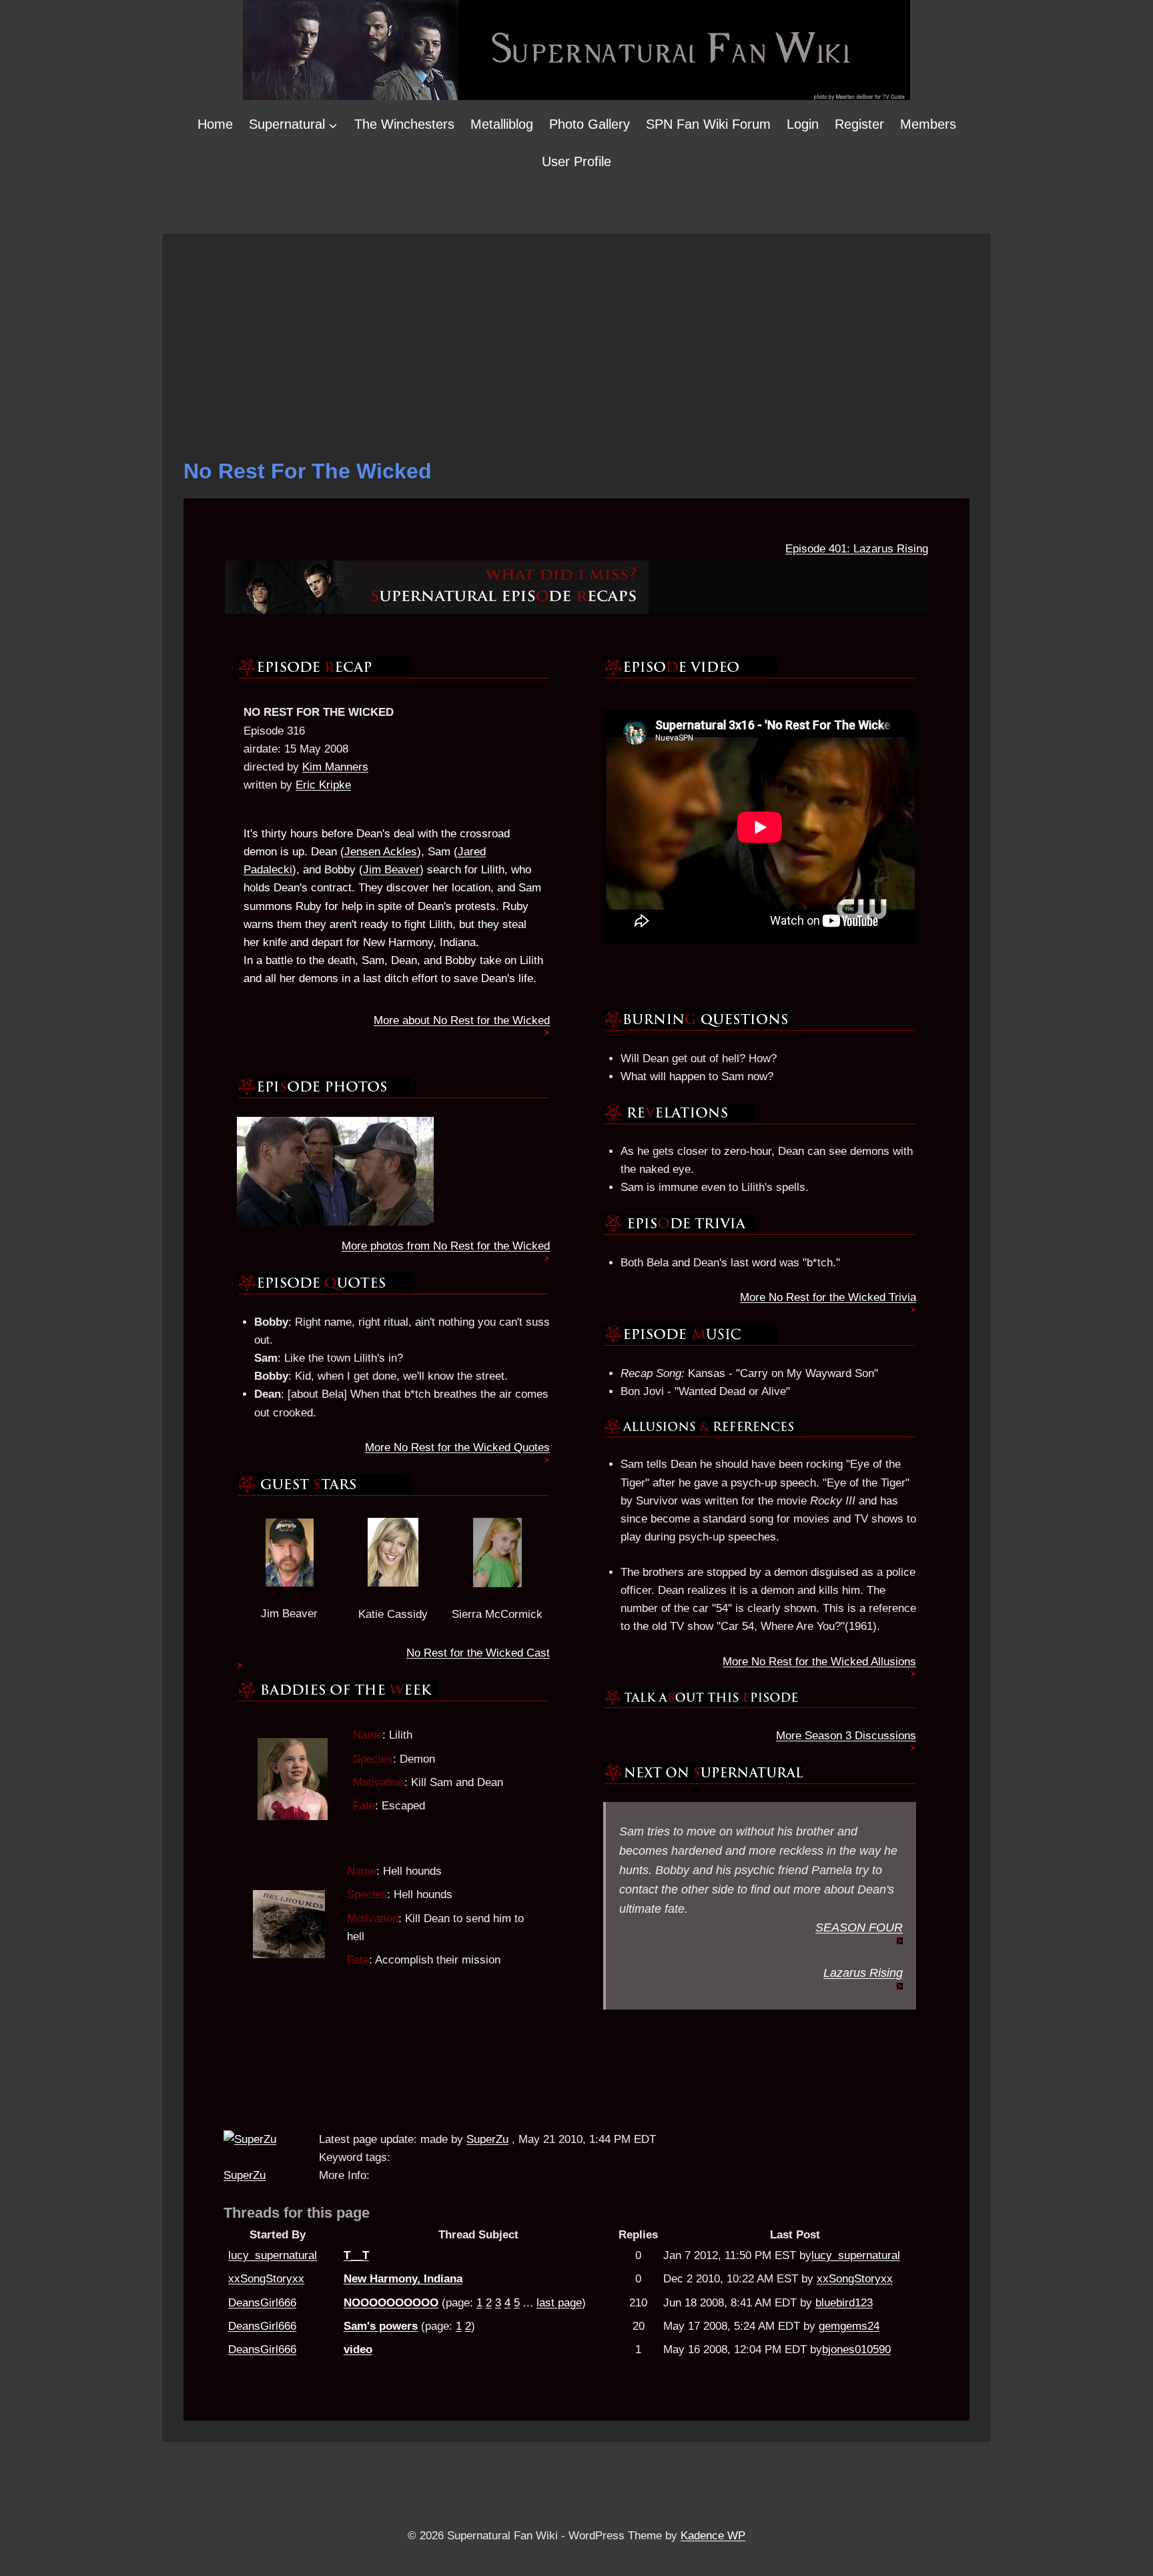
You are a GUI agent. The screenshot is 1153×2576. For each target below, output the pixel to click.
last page (559, 2303)
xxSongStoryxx (266, 2279)
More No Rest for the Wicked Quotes (457, 1447)
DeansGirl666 (262, 2303)
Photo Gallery (590, 124)
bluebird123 (844, 2303)
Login (803, 124)
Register (859, 124)
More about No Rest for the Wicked (462, 1020)
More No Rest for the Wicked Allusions (819, 1662)
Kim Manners (335, 767)
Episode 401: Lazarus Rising (857, 549)
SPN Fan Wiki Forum (708, 124)
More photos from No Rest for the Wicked (446, 1246)
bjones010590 (856, 2349)
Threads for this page (297, 2213)
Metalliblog (502, 124)
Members (928, 124)
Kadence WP (713, 2536)
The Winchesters (404, 124)
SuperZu (245, 2175)
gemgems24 (849, 2326)
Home (215, 124)
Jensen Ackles (381, 852)
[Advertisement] (576, 355)
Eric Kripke (323, 785)
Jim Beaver (391, 870)
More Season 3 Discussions (846, 1736)
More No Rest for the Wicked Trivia (828, 1297)
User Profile (576, 161)
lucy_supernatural (273, 2255)
